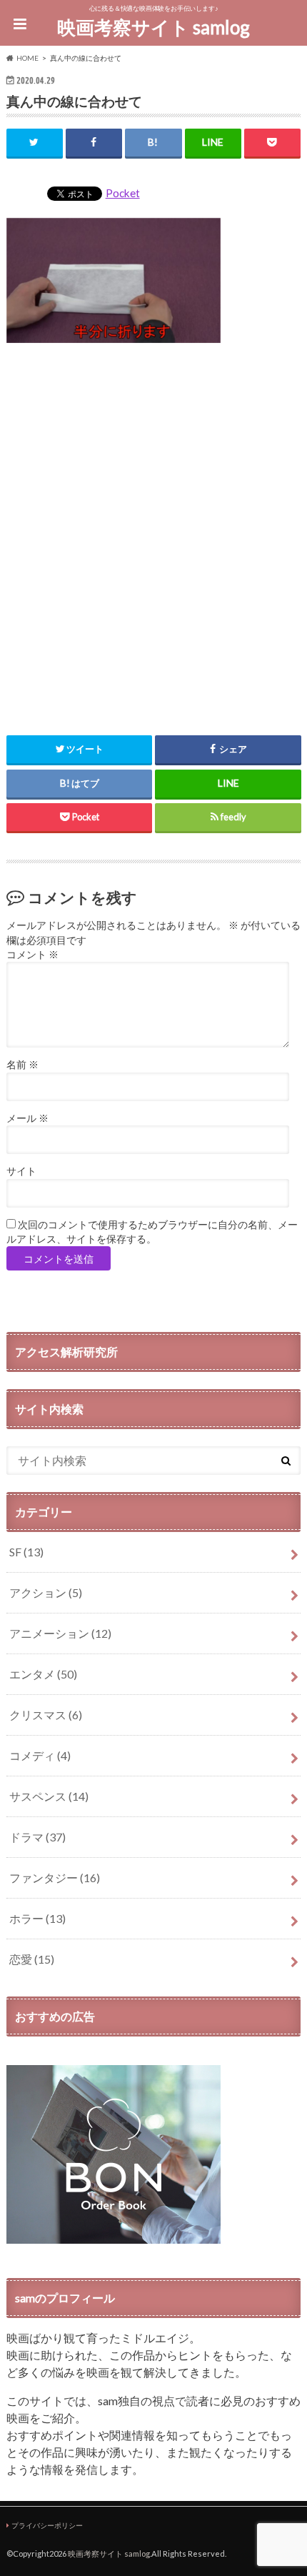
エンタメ (43, 1674)
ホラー (37, 1918)
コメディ (40, 1755)
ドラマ (37, 1837)
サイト (21, 1171)
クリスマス (46, 1715)
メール (27, 1118)
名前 (22, 1065)
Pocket (123, 193)
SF (26, 1552)
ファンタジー (55, 1878)
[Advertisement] (153, 531)
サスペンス (49, 1796)
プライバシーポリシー (47, 2525)
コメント (32, 955)
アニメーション (60, 1633)
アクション (46, 1592)
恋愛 (32, 1959)
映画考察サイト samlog (153, 27)
